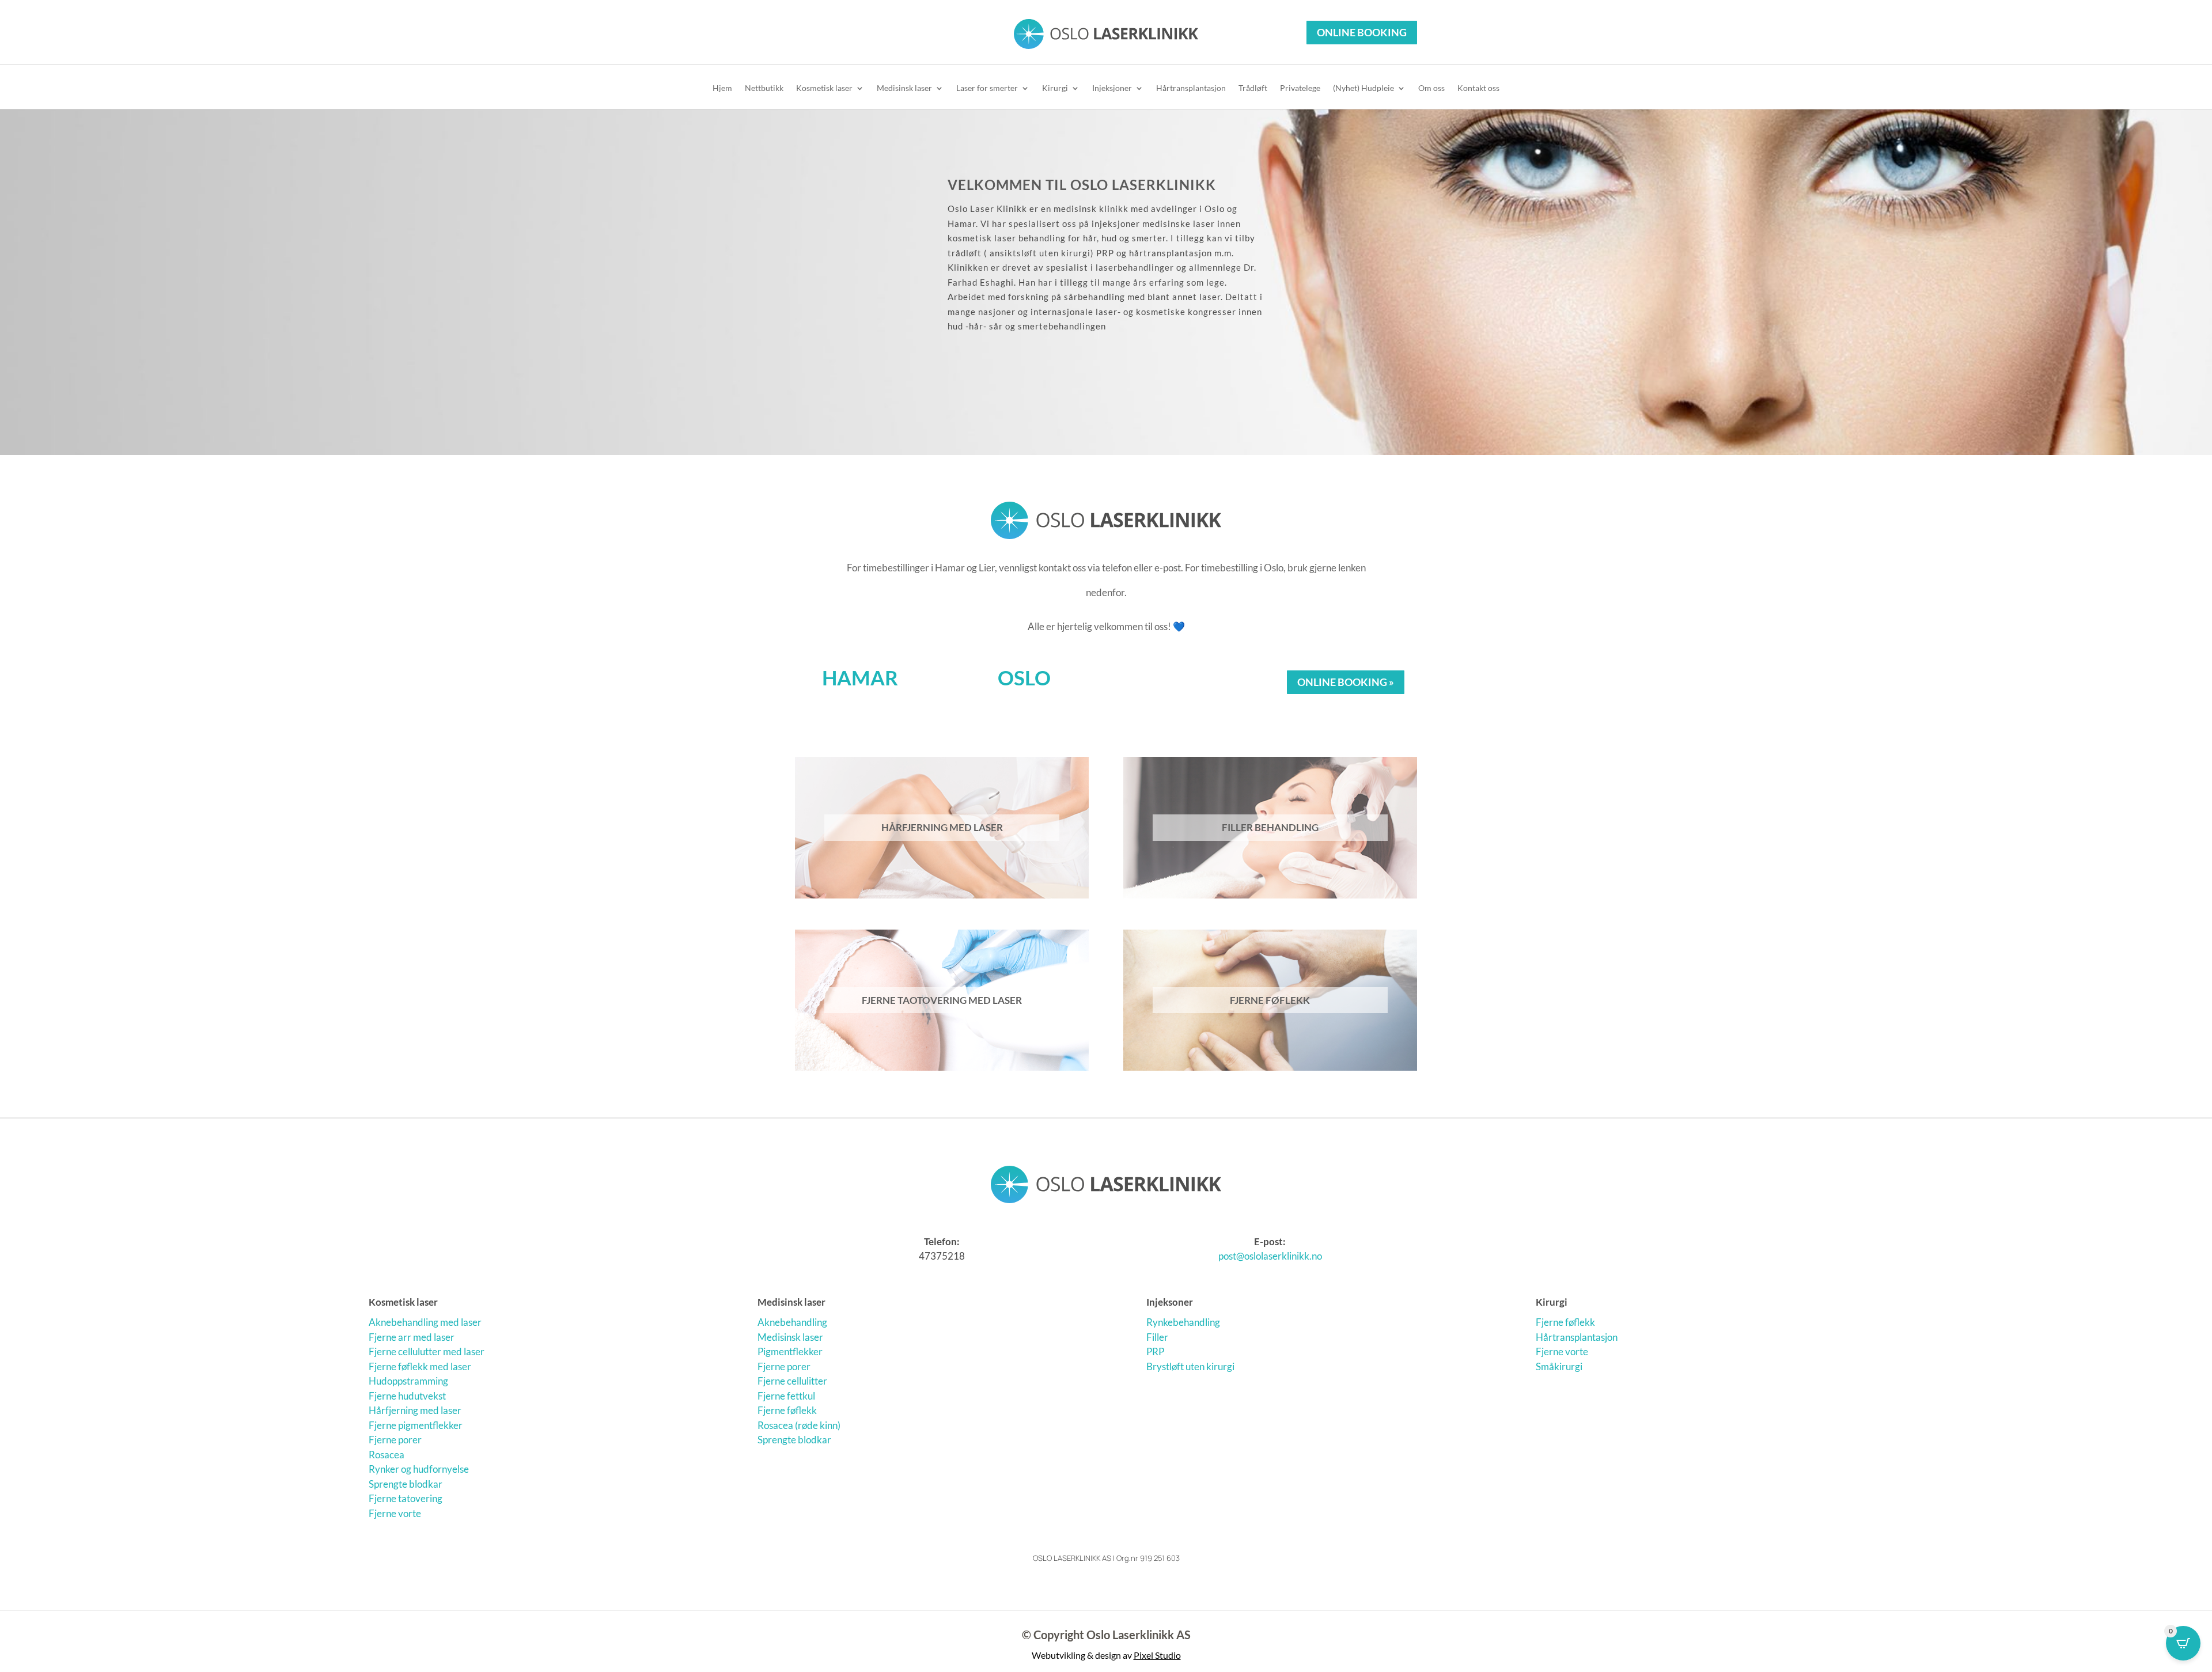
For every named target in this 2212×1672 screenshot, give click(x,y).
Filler (1157, 1337)
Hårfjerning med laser (415, 1410)
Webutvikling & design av (1106, 1655)
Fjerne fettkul (786, 1396)
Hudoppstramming (408, 1381)
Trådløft (1253, 88)
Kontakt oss (1478, 88)
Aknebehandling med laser (425, 1322)
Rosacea (387, 1455)
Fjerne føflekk (787, 1410)
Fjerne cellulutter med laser (427, 1351)
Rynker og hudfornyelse (419, 1469)
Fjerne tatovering (406, 1498)
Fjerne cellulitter (792, 1381)
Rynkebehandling (1183, 1322)
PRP (1155, 1351)
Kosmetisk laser (824, 88)
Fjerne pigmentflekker (416, 1425)
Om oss (1431, 88)
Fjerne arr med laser (412, 1337)
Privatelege (1300, 88)
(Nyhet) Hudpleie (1363, 88)
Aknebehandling (792, 1322)
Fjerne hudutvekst (407, 1396)
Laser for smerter (987, 88)
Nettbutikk (764, 88)
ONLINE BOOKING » (1346, 682)
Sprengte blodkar (406, 1484)
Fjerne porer (395, 1440)
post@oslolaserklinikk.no (1270, 1256)
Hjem (722, 88)
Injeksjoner (1112, 88)
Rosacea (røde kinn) (799, 1425)
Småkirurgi (1559, 1366)
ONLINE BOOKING (1362, 32)
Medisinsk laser (904, 88)
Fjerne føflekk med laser (420, 1366)
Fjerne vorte (395, 1513)
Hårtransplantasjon (1191, 88)
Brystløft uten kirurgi (1190, 1366)
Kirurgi (1055, 88)
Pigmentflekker (790, 1351)
